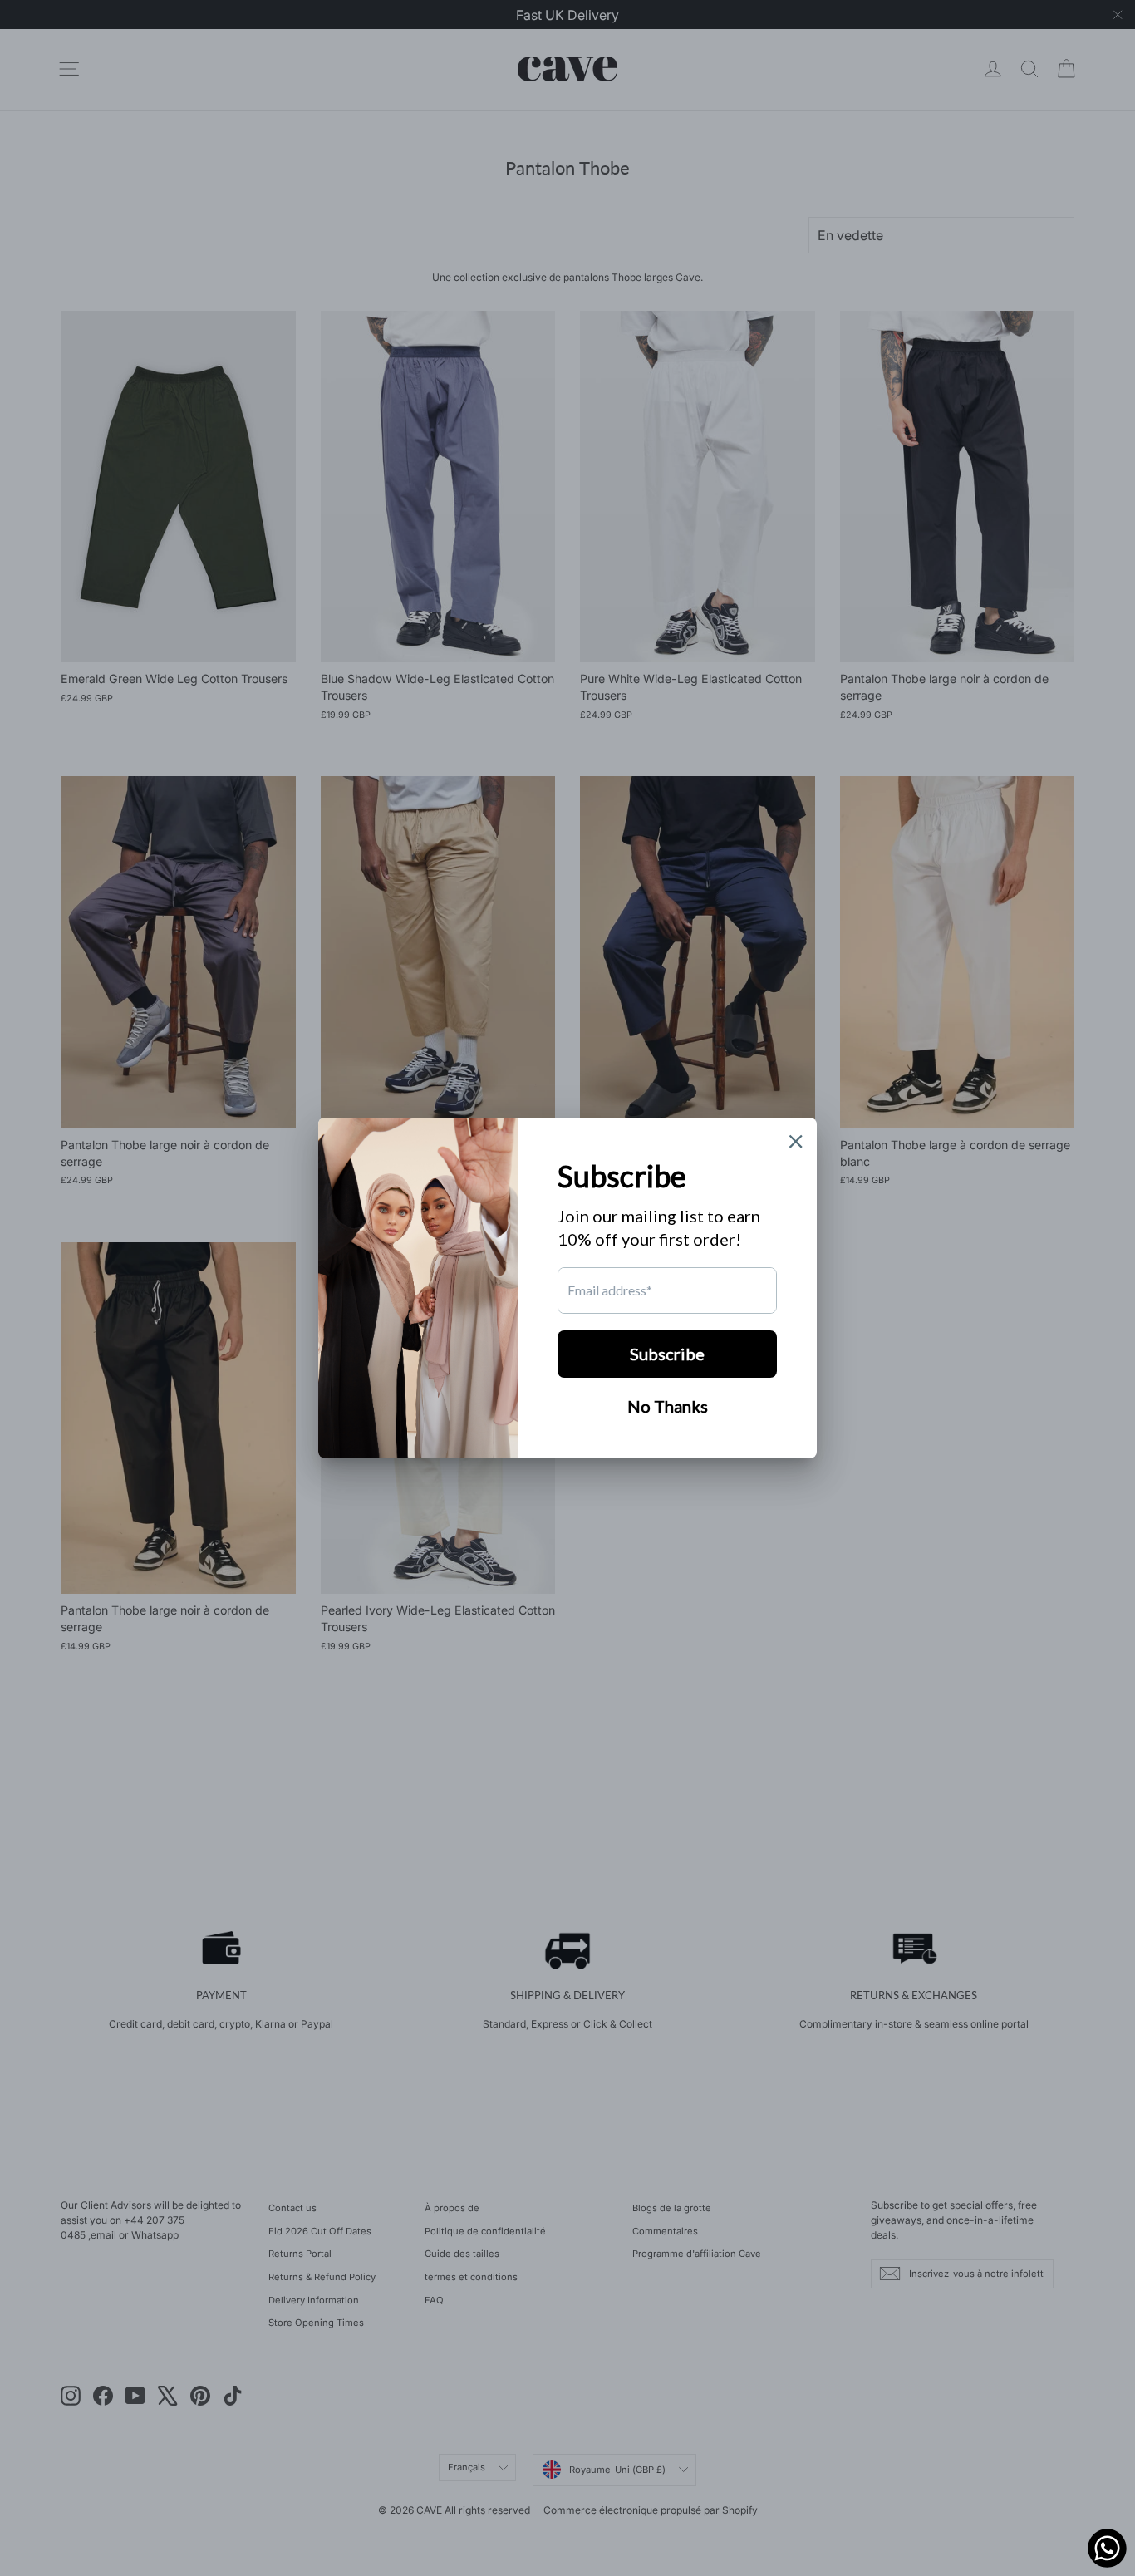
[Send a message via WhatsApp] (1107, 2548)
